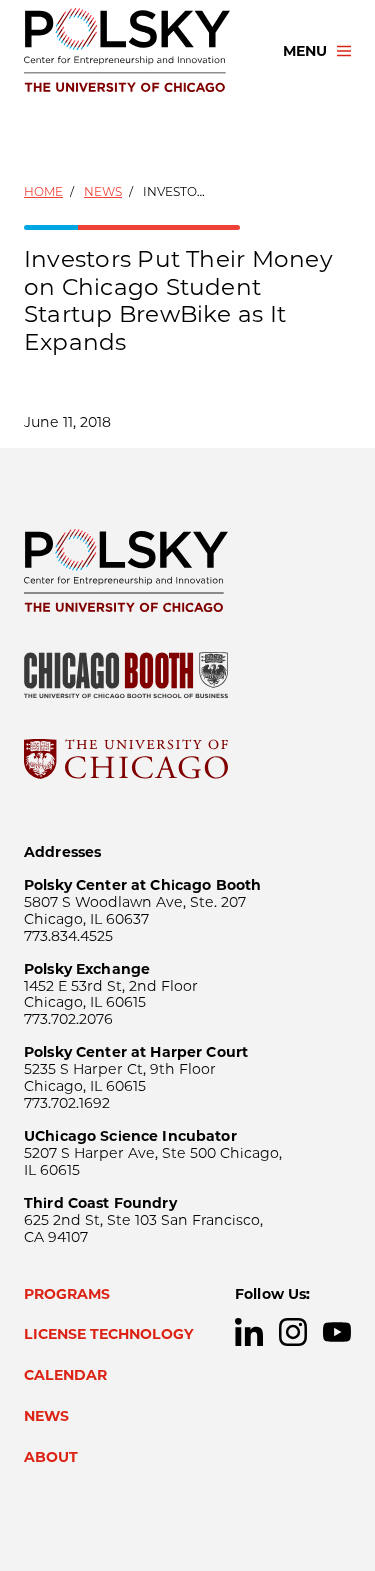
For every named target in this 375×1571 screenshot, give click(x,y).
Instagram (293, 1332)
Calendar (65, 1375)
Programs (67, 1294)
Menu (305, 51)
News (103, 191)
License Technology (109, 1334)
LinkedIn (249, 1332)
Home (43, 191)
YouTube (337, 1332)
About (51, 1457)
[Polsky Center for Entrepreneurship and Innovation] (135, 51)
